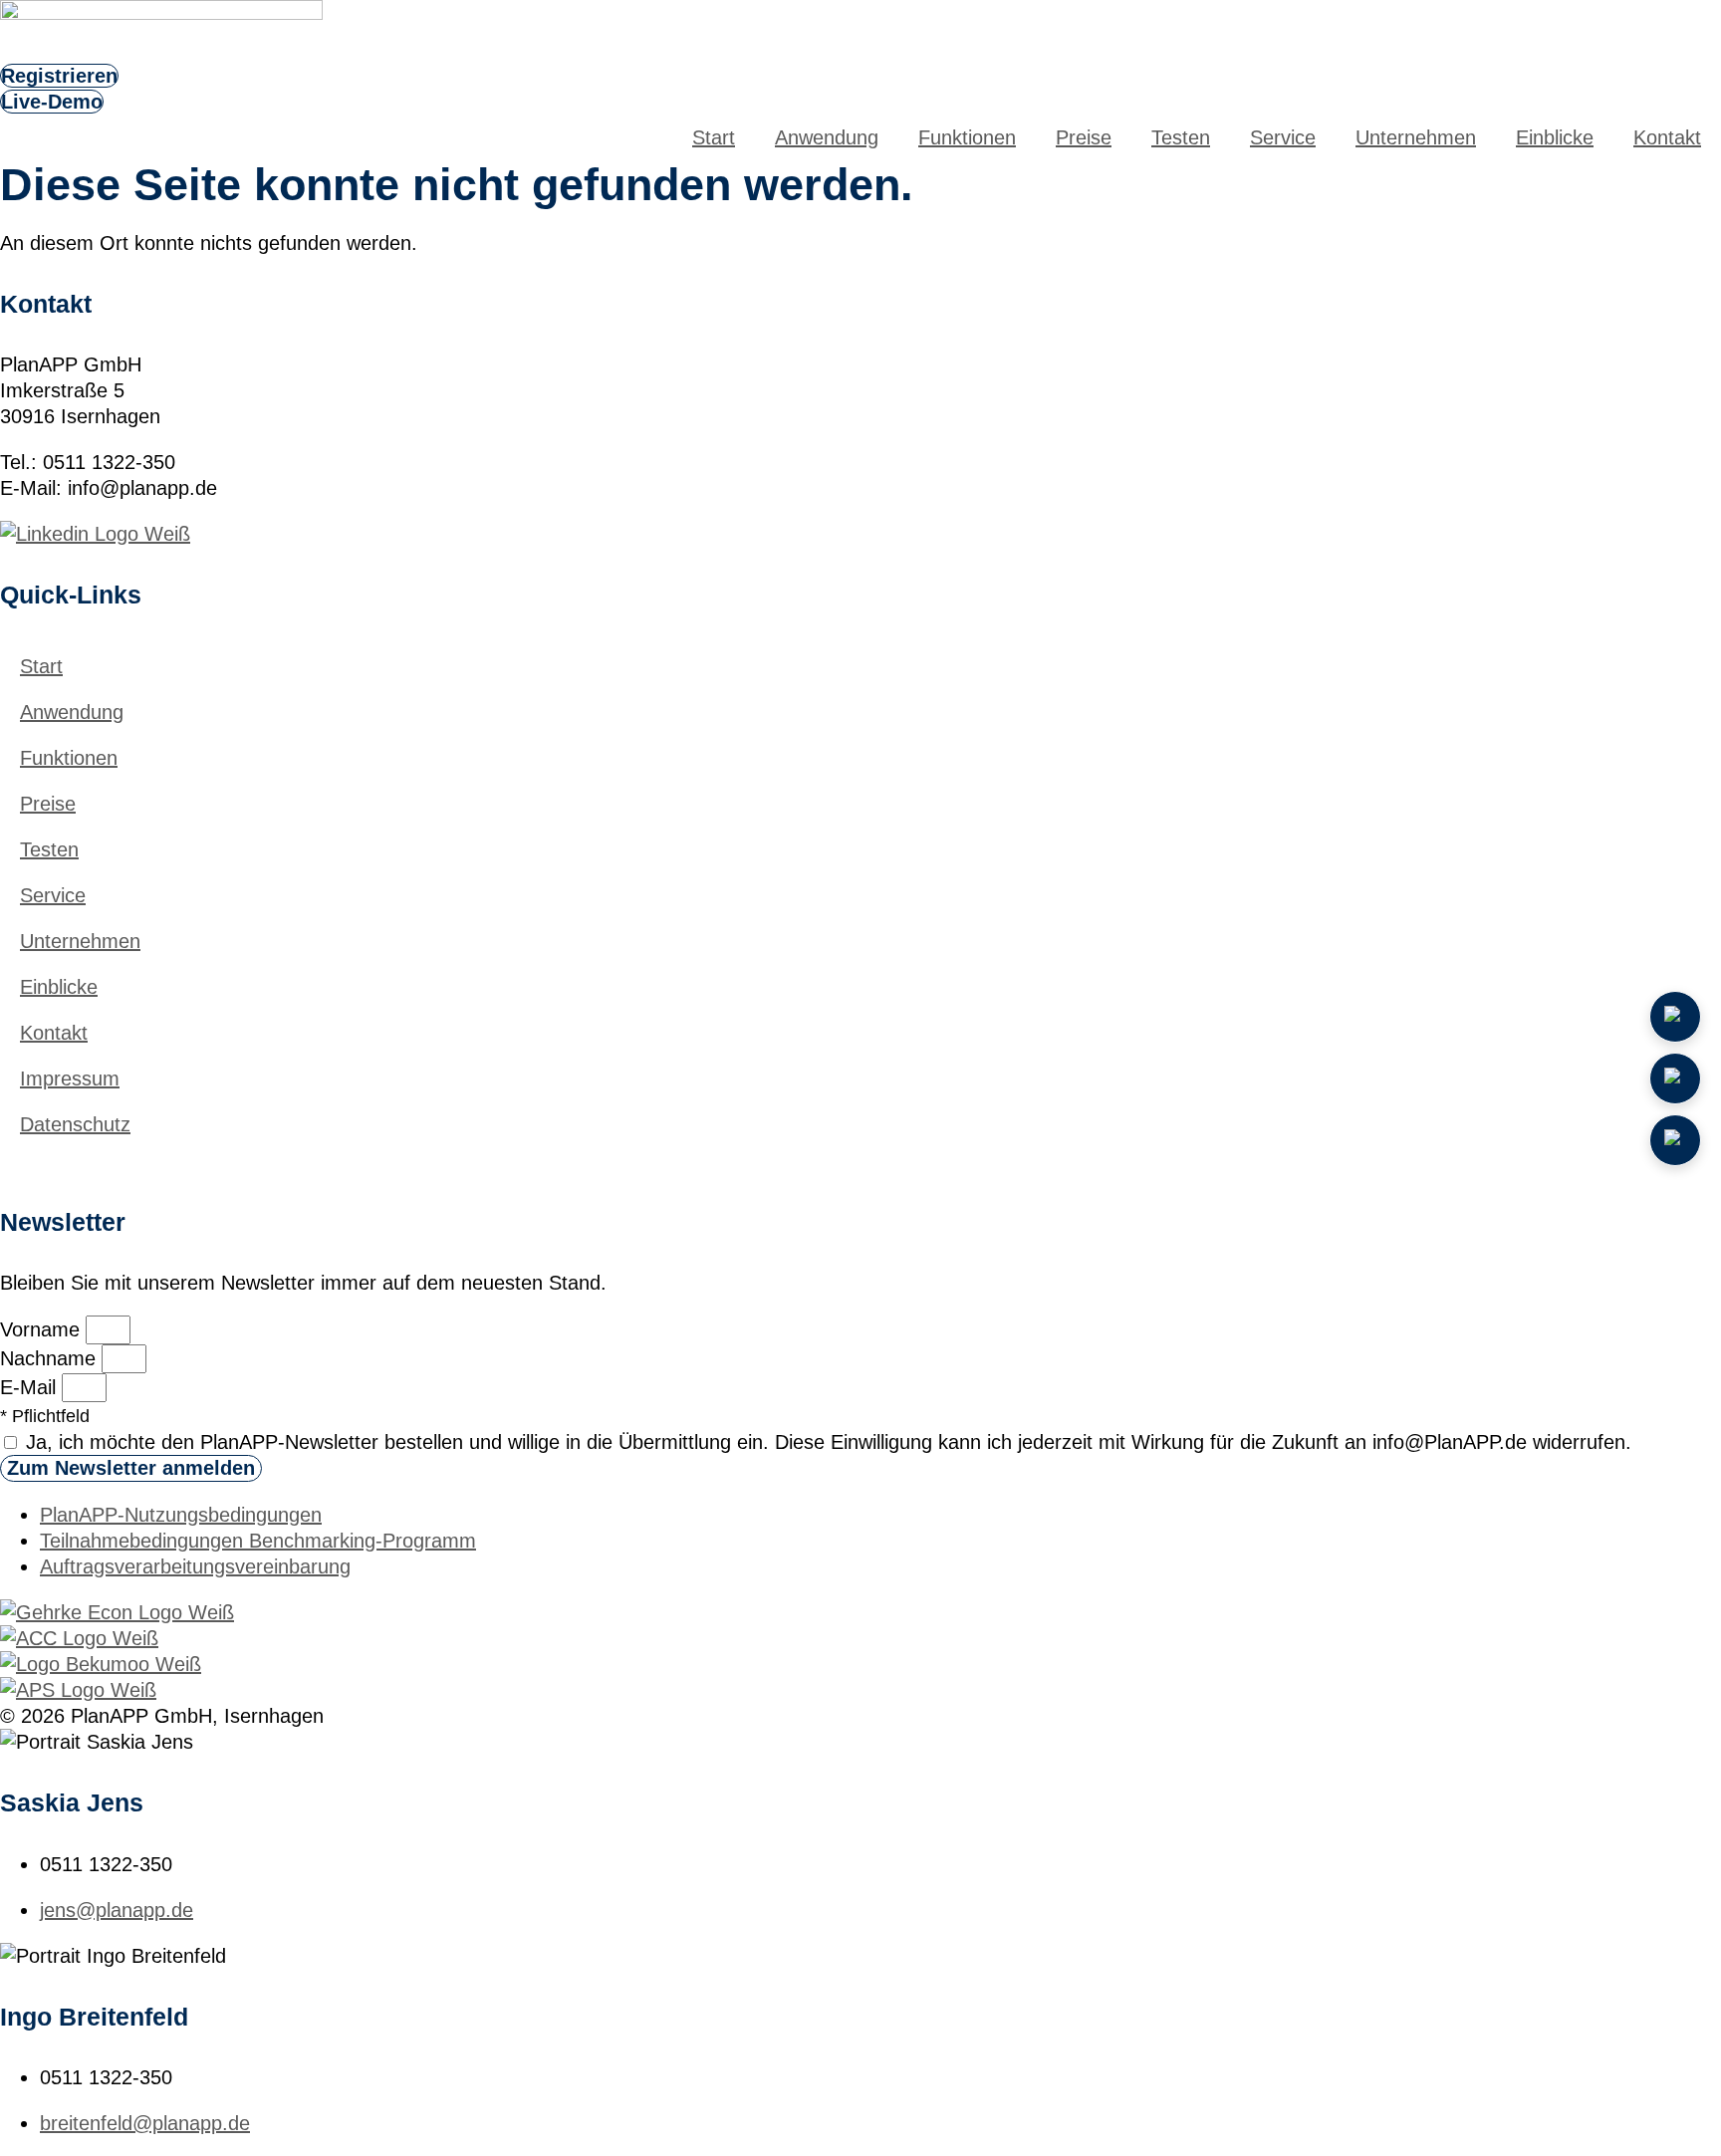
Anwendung (827, 137)
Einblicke (1555, 137)
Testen (1181, 137)
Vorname (43, 1329)
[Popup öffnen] (1675, 1078)
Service (1283, 137)
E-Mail (31, 1387)
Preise (1084, 137)
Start (714, 137)
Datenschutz (75, 1124)
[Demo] (1675, 1017)
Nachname (51, 1358)
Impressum (70, 1078)
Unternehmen (1416, 137)
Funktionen (967, 137)
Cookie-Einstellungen (85, 1161)
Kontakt (1667, 137)
